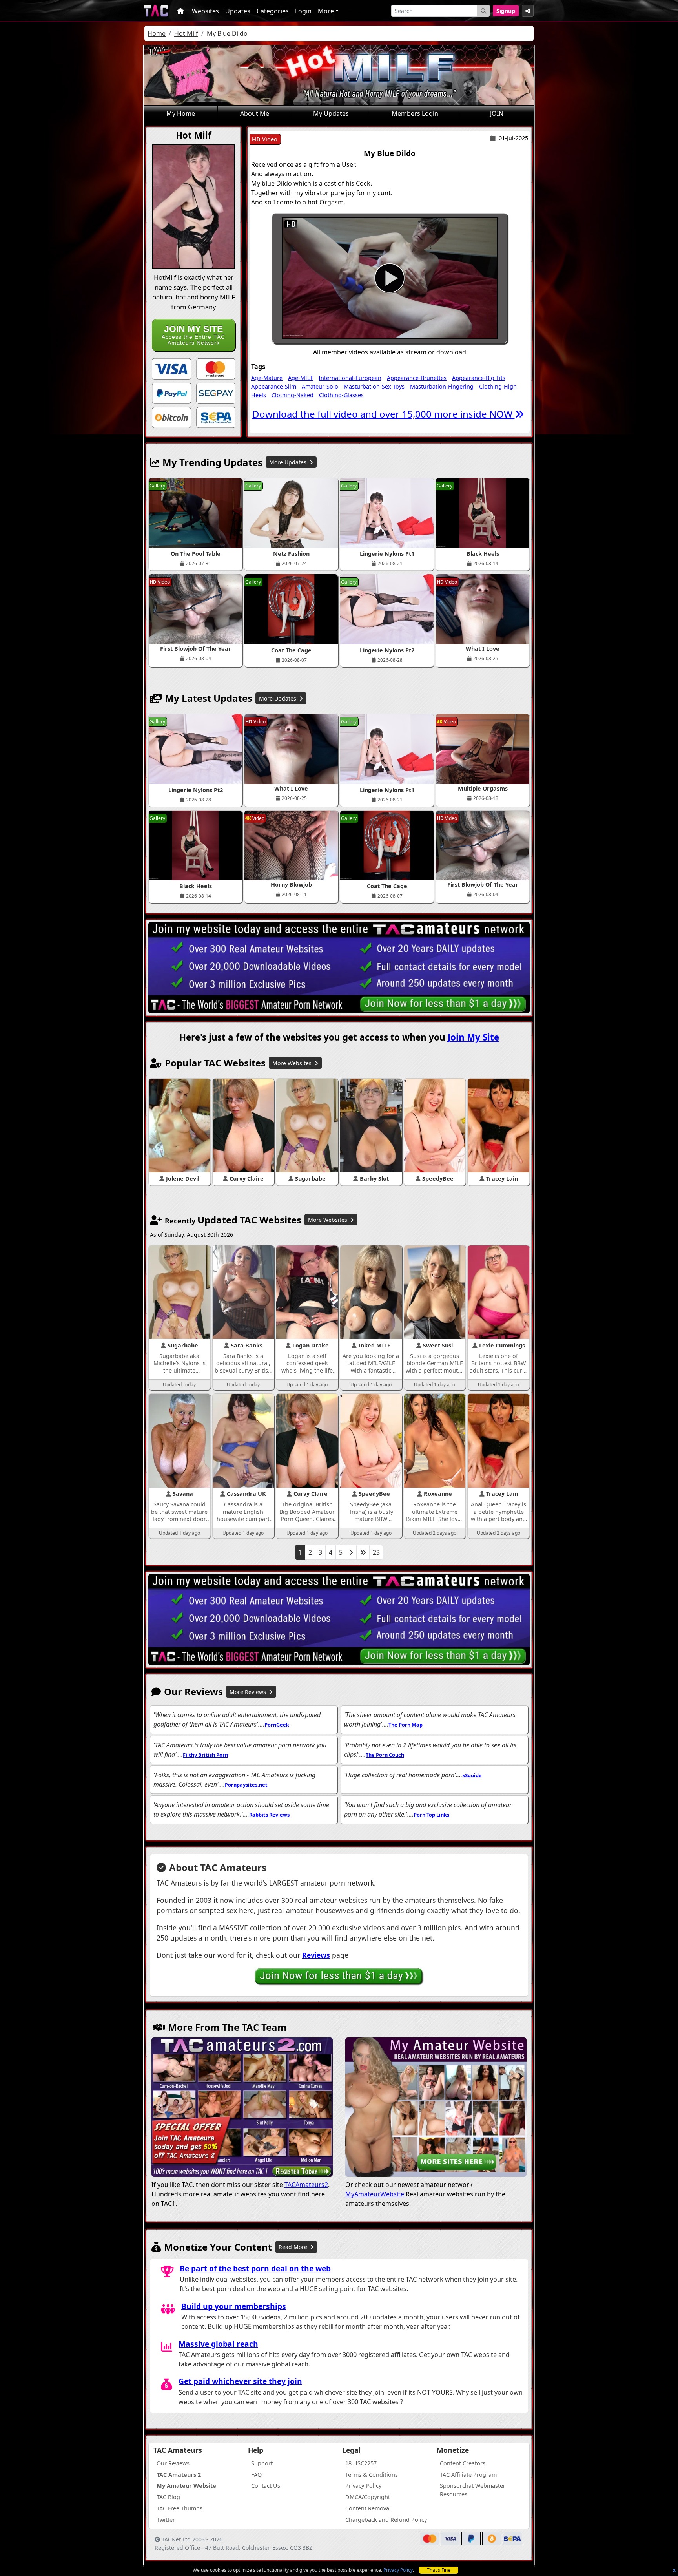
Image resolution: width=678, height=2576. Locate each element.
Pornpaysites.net (246, 1785)
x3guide (472, 1775)
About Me (255, 113)
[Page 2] (351, 1552)
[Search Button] (483, 11)
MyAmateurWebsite (375, 2194)
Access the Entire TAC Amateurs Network (193, 335)
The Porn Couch (385, 1755)
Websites (205, 11)
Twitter (166, 2520)
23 (376, 1552)
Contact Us (266, 2486)
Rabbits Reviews (269, 1815)
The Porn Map (406, 1725)
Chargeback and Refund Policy (386, 2520)
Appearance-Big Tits (479, 378)
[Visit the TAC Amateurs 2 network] (242, 2108)
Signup (506, 11)
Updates (238, 11)
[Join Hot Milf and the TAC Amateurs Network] (171, 368)
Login (303, 11)
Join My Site (473, 1037)
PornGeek (277, 1725)
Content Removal (368, 2508)
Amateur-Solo (320, 386)
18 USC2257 (361, 2463)
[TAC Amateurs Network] (156, 11)
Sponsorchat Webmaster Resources (473, 2490)
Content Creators (463, 2463)
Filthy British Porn (205, 1755)
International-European (350, 378)
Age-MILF (301, 378)
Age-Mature (267, 378)
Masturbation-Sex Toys (374, 386)
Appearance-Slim (274, 386)
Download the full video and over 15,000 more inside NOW (384, 414)
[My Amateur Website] (436, 2108)
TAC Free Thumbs (180, 2508)
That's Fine (439, 2570)
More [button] (326, 11)
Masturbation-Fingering (442, 386)
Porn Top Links (431, 1815)
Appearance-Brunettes (417, 378)
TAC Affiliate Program (468, 2475)
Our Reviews (173, 2463)
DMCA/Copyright (368, 2497)
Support (262, 2463)
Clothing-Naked (293, 395)
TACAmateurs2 (306, 2185)
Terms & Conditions (372, 2475)
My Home (181, 113)
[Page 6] (363, 1552)
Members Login (415, 113)
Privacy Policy (398, 2570)
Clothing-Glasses (341, 395)
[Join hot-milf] (390, 278)
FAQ (256, 2475)
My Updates (331, 113)
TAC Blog (168, 2497)
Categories (273, 11)
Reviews (316, 1955)
